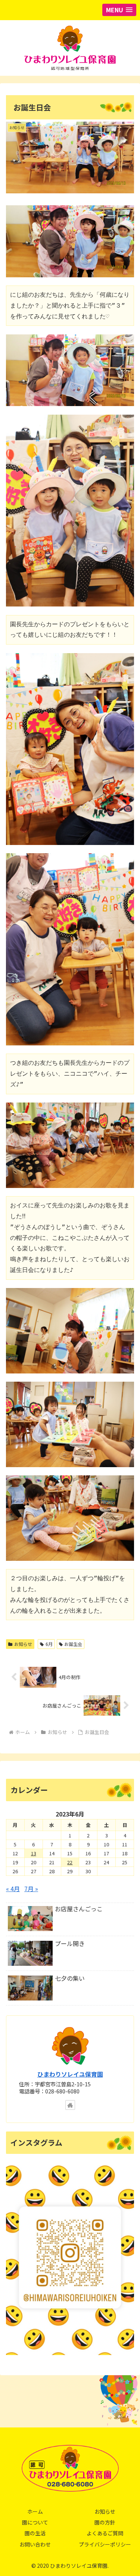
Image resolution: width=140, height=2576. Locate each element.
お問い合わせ (35, 2544)
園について (35, 2522)
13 (34, 1853)
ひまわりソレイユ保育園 (70, 2074)
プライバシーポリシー (105, 2544)
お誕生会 (73, 1644)
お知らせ (23, 1644)
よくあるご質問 (105, 2533)
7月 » (31, 1889)
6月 (49, 1644)
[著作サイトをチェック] (70, 2105)
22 (70, 1862)
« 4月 (13, 1889)
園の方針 (105, 2522)
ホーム (35, 2511)
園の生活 (35, 2533)
